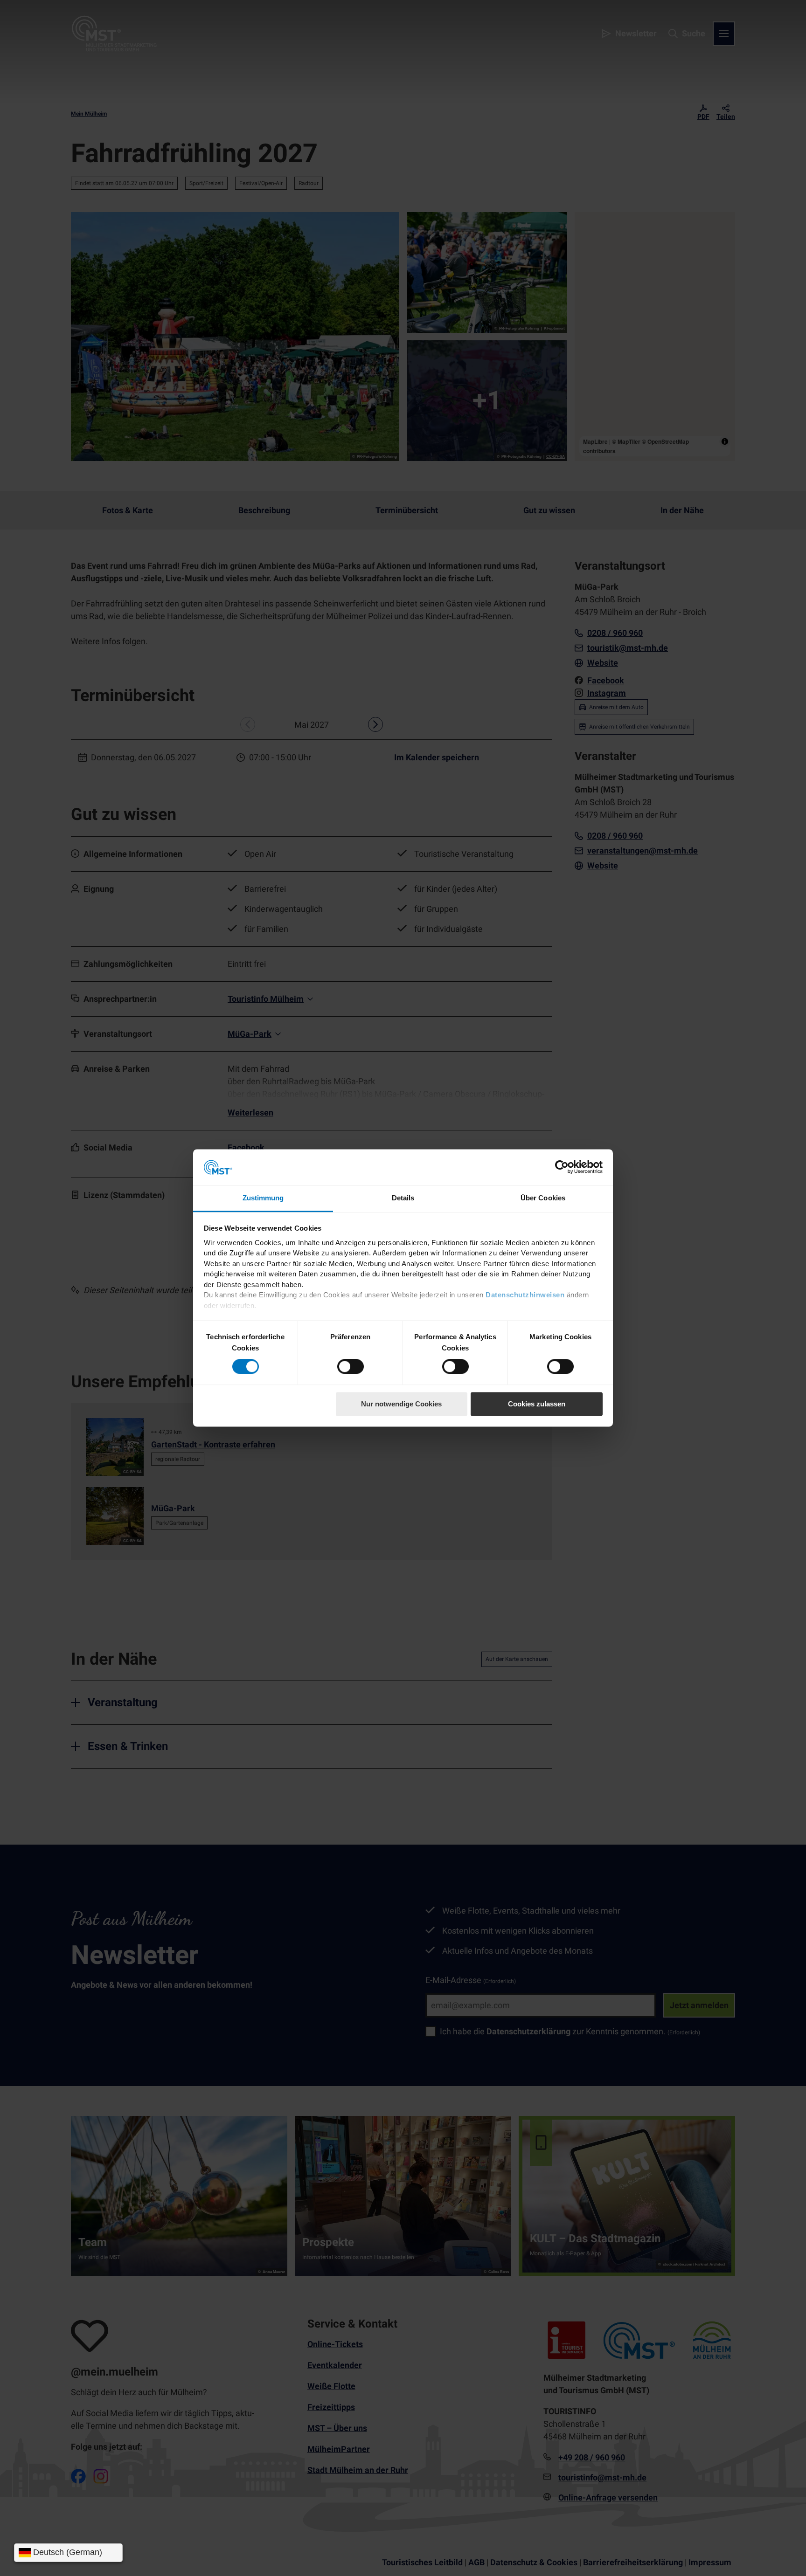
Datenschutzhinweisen (525, 1295)
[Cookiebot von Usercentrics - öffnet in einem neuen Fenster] (562, 1167)
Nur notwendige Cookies (401, 1404)
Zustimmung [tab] (263, 1198)
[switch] (351, 1367)
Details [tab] (403, 1198)
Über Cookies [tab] (543, 1198)
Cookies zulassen (537, 1404)
